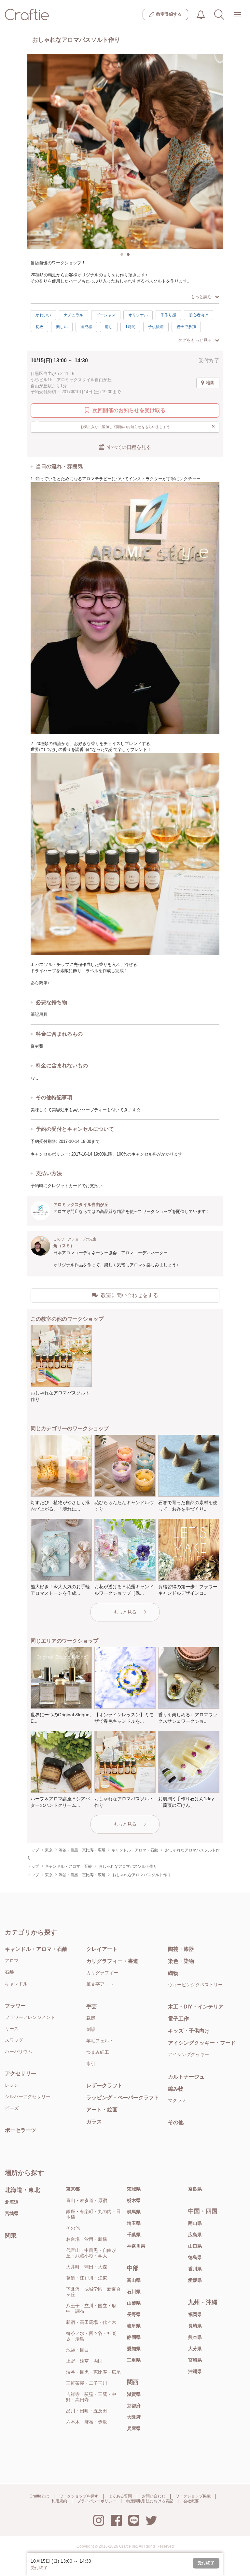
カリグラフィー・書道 (112, 1961)
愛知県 (134, 2349)
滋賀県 (134, 2394)
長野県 (134, 2314)
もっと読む (201, 297)
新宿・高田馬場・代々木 (91, 2322)
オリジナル (138, 315)
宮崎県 (195, 2360)
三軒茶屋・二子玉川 (87, 2383)
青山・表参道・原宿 (87, 2200)
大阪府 (134, 2417)
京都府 (134, 2406)
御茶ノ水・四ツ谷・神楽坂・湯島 (91, 2336)
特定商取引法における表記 (150, 2501)
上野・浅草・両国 (84, 2361)
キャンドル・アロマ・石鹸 (36, 1949)
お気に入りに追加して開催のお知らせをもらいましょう (148, 426)
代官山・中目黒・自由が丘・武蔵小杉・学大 (91, 2253)
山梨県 (134, 2303)
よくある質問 (120, 2496)
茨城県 (134, 2189)
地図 (210, 383)
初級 (39, 327)
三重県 (134, 2360)
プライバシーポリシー (97, 2501)
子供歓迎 (156, 327)
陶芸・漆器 (181, 1949)
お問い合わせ (154, 2496)
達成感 (86, 327)
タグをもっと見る (195, 340)
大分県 (195, 2349)
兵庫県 (134, 2428)
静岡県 (134, 2337)
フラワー (15, 2006)
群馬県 (134, 2212)
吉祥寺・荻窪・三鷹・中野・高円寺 (91, 2397)
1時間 (130, 327)
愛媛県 (195, 2280)
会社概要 (191, 2501)
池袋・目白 (77, 2350)
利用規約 (59, 2501)
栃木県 (134, 2200)
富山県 (134, 2280)
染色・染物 (181, 1961)
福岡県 (195, 2314)
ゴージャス (106, 315)
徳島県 (195, 2257)
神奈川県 (136, 2246)
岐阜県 (134, 2326)
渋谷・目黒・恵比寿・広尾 (93, 2372)
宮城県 (12, 2213)
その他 (176, 2122)
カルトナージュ (186, 2077)
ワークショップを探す (79, 2496)
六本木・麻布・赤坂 (87, 2422)
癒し (109, 327)
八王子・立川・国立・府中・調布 (91, 2308)
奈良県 (195, 2189)
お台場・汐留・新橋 (87, 2239)
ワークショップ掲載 (193, 2496)
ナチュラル (74, 315)
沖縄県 (195, 2371)
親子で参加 (186, 327)
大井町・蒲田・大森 (87, 2267)
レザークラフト (104, 2086)
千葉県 (134, 2235)
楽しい (62, 327)
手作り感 (168, 315)
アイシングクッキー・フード (202, 2043)
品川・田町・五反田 (87, 2411)
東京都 (73, 2189)
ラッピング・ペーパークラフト (123, 2098)
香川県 (195, 2269)
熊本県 (195, 2337)
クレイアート (102, 1949)
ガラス (94, 2122)
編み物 (176, 2089)
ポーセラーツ (21, 2130)
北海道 (12, 2202)
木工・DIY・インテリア (196, 2007)
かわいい (43, 315)
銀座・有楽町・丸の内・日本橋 (93, 2214)
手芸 (91, 2006)
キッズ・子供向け (189, 2031)
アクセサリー (21, 2073)
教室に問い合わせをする (130, 1295)
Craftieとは (39, 2496)
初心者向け (199, 315)
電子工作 (178, 2019)
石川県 (134, 2292)
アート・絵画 (102, 2110)
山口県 (195, 2246)
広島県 (195, 2235)
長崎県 (195, 2326)
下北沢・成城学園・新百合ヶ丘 (93, 2292)
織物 (173, 1973)
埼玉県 (134, 2223)
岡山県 (195, 2223)
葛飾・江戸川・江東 (87, 2278)
